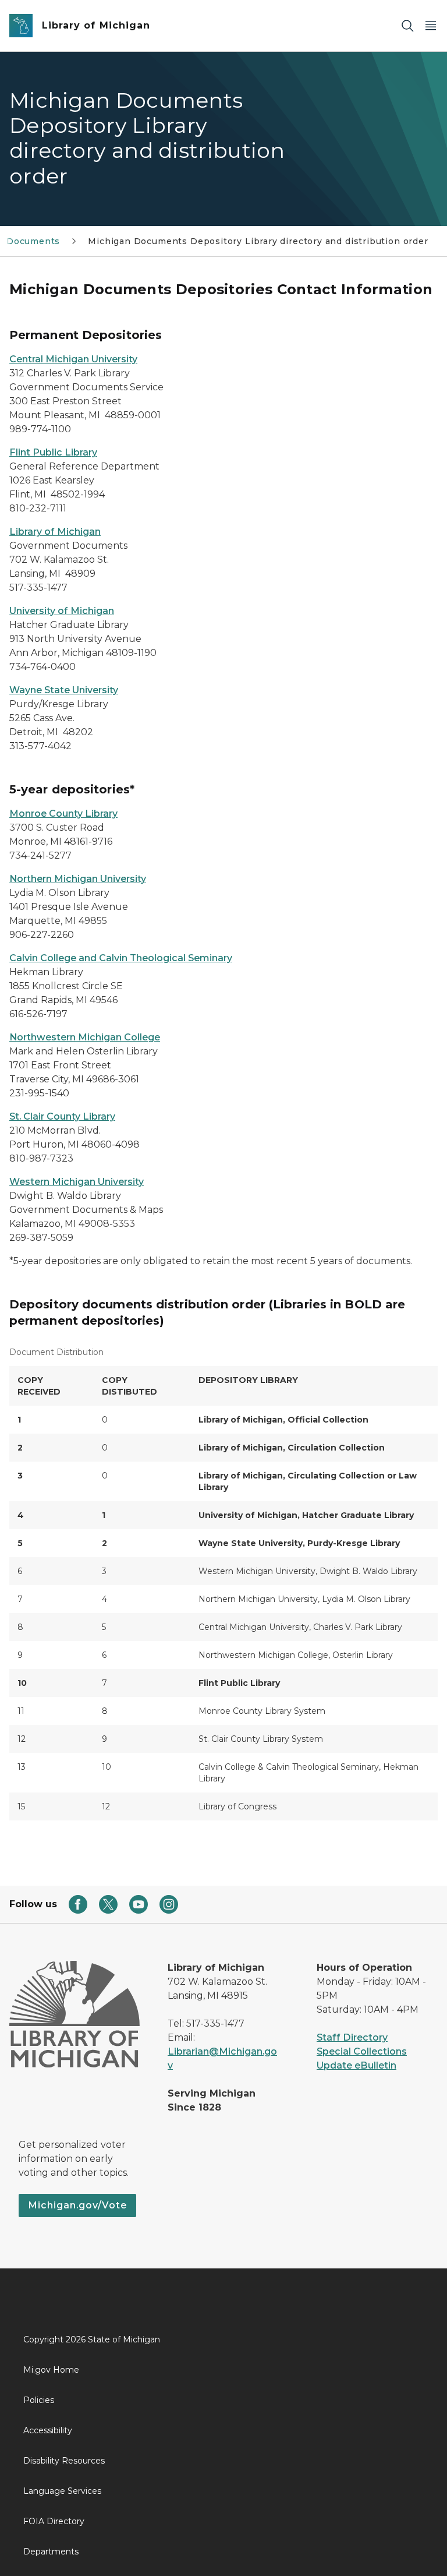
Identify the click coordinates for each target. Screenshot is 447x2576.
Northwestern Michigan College (85, 1037)
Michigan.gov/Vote (77, 2205)
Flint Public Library (53, 452)
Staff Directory (352, 2037)
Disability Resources (64, 2461)
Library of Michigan (55, 532)
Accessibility (48, 2430)
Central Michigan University (73, 359)
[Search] (407, 26)
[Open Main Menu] (431, 26)
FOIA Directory (54, 2521)
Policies (39, 2400)
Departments (51, 2552)
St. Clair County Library (62, 1116)
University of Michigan (62, 611)
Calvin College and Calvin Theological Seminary (121, 958)
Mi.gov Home (51, 2370)
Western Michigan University (77, 1182)
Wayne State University (64, 690)
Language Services (62, 2491)
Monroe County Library (63, 814)
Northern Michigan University (78, 879)
